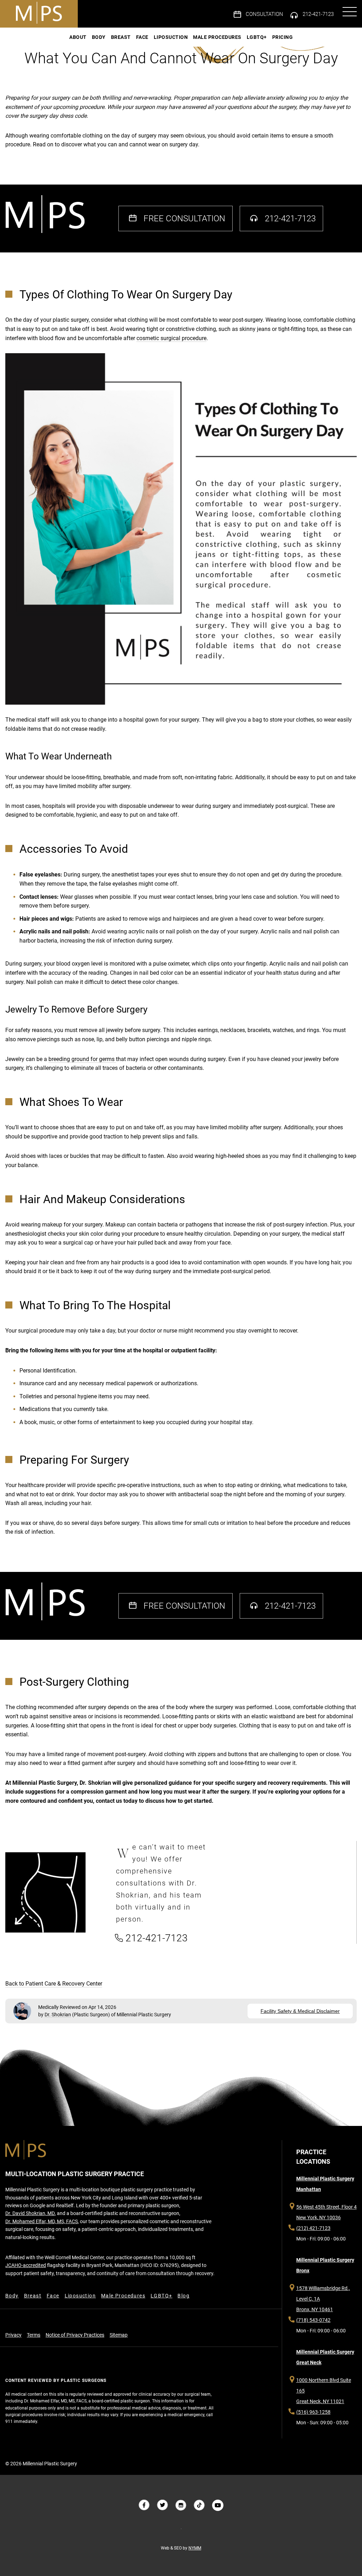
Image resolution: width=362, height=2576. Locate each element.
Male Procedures (217, 37)
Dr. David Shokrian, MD (30, 2213)
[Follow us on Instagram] (181, 2505)
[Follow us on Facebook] (144, 2505)
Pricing (283, 37)
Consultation (264, 14)
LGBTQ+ (257, 37)
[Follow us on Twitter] (163, 2505)
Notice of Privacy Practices (75, 2335)
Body (99, 37)
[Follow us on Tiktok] (199, 2505)
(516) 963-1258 (313, 2412)
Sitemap (119, 2335)
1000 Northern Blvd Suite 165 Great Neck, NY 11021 (324, 2391)
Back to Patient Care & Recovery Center (54, 1984)
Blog (183, 2296)
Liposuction (171, 37)
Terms (34, 2335)
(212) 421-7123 (313, 2228)
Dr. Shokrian (58, 2015)
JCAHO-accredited (26, 2265)
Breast (121, 37)
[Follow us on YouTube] (218, 2505)
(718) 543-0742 (313, 2320)
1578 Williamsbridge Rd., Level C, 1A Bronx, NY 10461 (323, 2299)
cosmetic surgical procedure (171, 338)
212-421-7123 (318, 14)
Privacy (13, 2335)
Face (142, 37)
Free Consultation (184, 218)
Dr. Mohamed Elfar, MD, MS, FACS (42, 2221)
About (78, 37)
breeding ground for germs (82, 1059)
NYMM (195, 2548)
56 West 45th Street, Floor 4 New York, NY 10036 (326, 2212)
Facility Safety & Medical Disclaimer (300, 2011)
